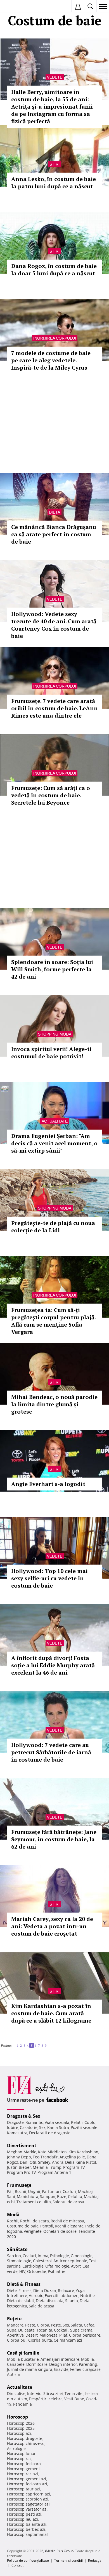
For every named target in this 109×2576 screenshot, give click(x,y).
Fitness (25, 2290)
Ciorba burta (40, 2340)
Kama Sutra (58, 2127)
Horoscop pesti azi (24, 2514)
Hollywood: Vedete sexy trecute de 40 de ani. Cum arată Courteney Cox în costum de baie (54, 625)
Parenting (88, 2364)
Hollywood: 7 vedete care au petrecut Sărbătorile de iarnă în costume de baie (51, 1752)
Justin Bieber (19, 2167)
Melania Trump (47, 2167)
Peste (56, 2325)
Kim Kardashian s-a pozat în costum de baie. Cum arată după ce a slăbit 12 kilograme (51, 2013)
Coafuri (69, 2191)
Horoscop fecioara (24, 2464)
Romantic (34, 2122)
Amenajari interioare (60, 2359)
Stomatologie (19, 2261)
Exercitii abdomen (62, 2295)
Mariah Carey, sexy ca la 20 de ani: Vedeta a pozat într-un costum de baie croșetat (52, 1926)
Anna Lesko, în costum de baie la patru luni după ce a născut (54, 183)
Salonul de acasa (68, 2202)
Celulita (75, 2196)
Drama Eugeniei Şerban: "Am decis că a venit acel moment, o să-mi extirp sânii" (54, 1143)
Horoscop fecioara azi (27, 2484)
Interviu (34, 2393)
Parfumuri (51, 2191)
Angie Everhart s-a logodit (48, 1484)
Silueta (72, 2301)
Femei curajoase (85, 2369)
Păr (10, 2191)
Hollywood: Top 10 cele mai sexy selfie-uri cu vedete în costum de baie (49, 1578)
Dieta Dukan (45, 2290)
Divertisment (22, 2145)
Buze (62, 2196)
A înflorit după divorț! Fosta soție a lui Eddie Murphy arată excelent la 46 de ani (53, 1665)
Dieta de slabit (21, 2301)
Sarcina (14, 2256)
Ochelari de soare (60, 2231)
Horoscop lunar (21, 2454)
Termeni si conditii (68, 2560)
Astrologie (16, 2448)
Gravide (61, 2369)
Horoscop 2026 (21, 2423)
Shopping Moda (55, 1034)
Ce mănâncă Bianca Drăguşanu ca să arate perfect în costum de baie (54, 534)
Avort (76, 2266)
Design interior (63, 2364)
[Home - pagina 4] (15, 2043)
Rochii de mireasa (67, 2221)
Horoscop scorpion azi (28, 2499)
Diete (12, 2290)
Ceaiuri (29, 2256)
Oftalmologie (57, 2266)
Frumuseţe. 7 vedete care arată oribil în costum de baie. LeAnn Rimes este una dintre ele (54, 708)
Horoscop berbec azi (26, 2529)
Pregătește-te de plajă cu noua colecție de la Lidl (53, 1227)
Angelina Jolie (72, 2157)
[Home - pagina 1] (13, 2043)
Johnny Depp (19, 2157)
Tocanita (44, 2330)
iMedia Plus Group (59, 2551)
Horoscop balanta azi (27, 2524)
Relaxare (66, 2290)
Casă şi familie (23, 2353)
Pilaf (63, 2335)
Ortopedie (37, 2271)
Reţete (14, 2319)
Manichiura (28, 2196)
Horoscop (17, 2417)
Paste (30, 2325)
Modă (13, 2215)
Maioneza (48, 2335)
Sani (11, 2196)
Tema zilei (74, 2393)
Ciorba (43, 2325)
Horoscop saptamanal (27, 2534)
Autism (14, 2374)
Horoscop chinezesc (26, 2443)
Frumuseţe (19, 2185)
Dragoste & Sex (24, 2116)
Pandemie (22, 2404)
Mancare (15, 2325)
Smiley (44, 2162)
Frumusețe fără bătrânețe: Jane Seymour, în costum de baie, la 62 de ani (54, 1839)
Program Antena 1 (54, 2172)
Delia (70, 2162)
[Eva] (17, 7)
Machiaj (85, 2191)
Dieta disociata (50, 2301)
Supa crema (81, 2330)
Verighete (33, 2231)
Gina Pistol (86, 2162)
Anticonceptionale (70, 2261)
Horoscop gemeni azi (27, 2479)
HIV (22, 2271)
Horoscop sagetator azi (28, 2504)
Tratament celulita (34, 2202)
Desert (32, 2335)
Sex (42, 2127)
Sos (66, 2325)
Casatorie (29, 2127)
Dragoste (15, 2122)
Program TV (74, 2167)
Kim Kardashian (83, 2152)
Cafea (89, 2325)
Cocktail (61, 2330)
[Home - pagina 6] (48, 2043)
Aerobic (36, 2295)
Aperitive (15, 2335)
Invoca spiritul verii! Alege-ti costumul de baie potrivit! (51, 1053)
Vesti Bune (74, 2399)
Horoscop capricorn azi (29, 2494)
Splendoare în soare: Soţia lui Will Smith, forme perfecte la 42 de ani (52, 969)
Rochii (21, 2191)
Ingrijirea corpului (55, 338)
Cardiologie (33, 2266)
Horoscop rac (19, 2459)
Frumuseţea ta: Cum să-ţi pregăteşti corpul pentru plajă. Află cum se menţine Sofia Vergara (53, 1321)
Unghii (34, 2191)
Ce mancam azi (68, 2340)
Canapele (16, 2364)
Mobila (87, 2359)
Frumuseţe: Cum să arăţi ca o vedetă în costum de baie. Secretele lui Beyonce (51, 795)
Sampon (48, 2196)
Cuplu (90, 2122)
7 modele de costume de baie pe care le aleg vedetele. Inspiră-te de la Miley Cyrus (51, 360)
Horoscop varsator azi (27, 2509)
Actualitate (55, 1121)
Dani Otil (28, 2162)
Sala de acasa (42, 2306)
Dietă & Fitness (24, 2284)
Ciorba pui (17, 2340)
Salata (76, 2325)
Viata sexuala (57, 2122)
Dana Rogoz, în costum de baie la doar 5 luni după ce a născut (54, 270)
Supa (12, 2330)
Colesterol (42, 2261)
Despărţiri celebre (46, 2399)
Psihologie (60, 2256)
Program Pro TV (21, 2172)
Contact (17, 2565)
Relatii (77, 2122)
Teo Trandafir (45, 2157)
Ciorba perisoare (85, 2335)
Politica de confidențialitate (28, 2560)
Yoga (80, 2290)
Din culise (16, 2393)
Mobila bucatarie (23, 2359)
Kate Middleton (52, 2152)
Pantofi (47, 2226)
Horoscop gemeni (23, 2469)
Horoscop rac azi (22, 2474)
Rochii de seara (35, 2221)
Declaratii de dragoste (50, 2133)
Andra (58, 2162)
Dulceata (26, 2330)
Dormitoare (37, 2364)
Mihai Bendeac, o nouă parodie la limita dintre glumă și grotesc (54, 1404)
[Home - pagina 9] (50, 2043)
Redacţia (95, 2560)
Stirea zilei (53, 2393)
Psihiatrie (57, 2271)
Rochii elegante (69, 2226)
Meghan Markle (22, 2152)
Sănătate (17, 2249)
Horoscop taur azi (23, 2489)
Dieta (54, 512)
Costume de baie (23, 2226)
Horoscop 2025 (21, 2428)
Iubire (13, 2127)
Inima (43, 2256)
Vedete (55, 77)
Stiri (54, 164)
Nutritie (87, 2295)
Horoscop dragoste (25, 2438)
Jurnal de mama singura (30, 2369)
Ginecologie (82, 2256)
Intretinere (17, 2295)
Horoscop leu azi (22, 2519)
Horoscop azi (19, 2433)
